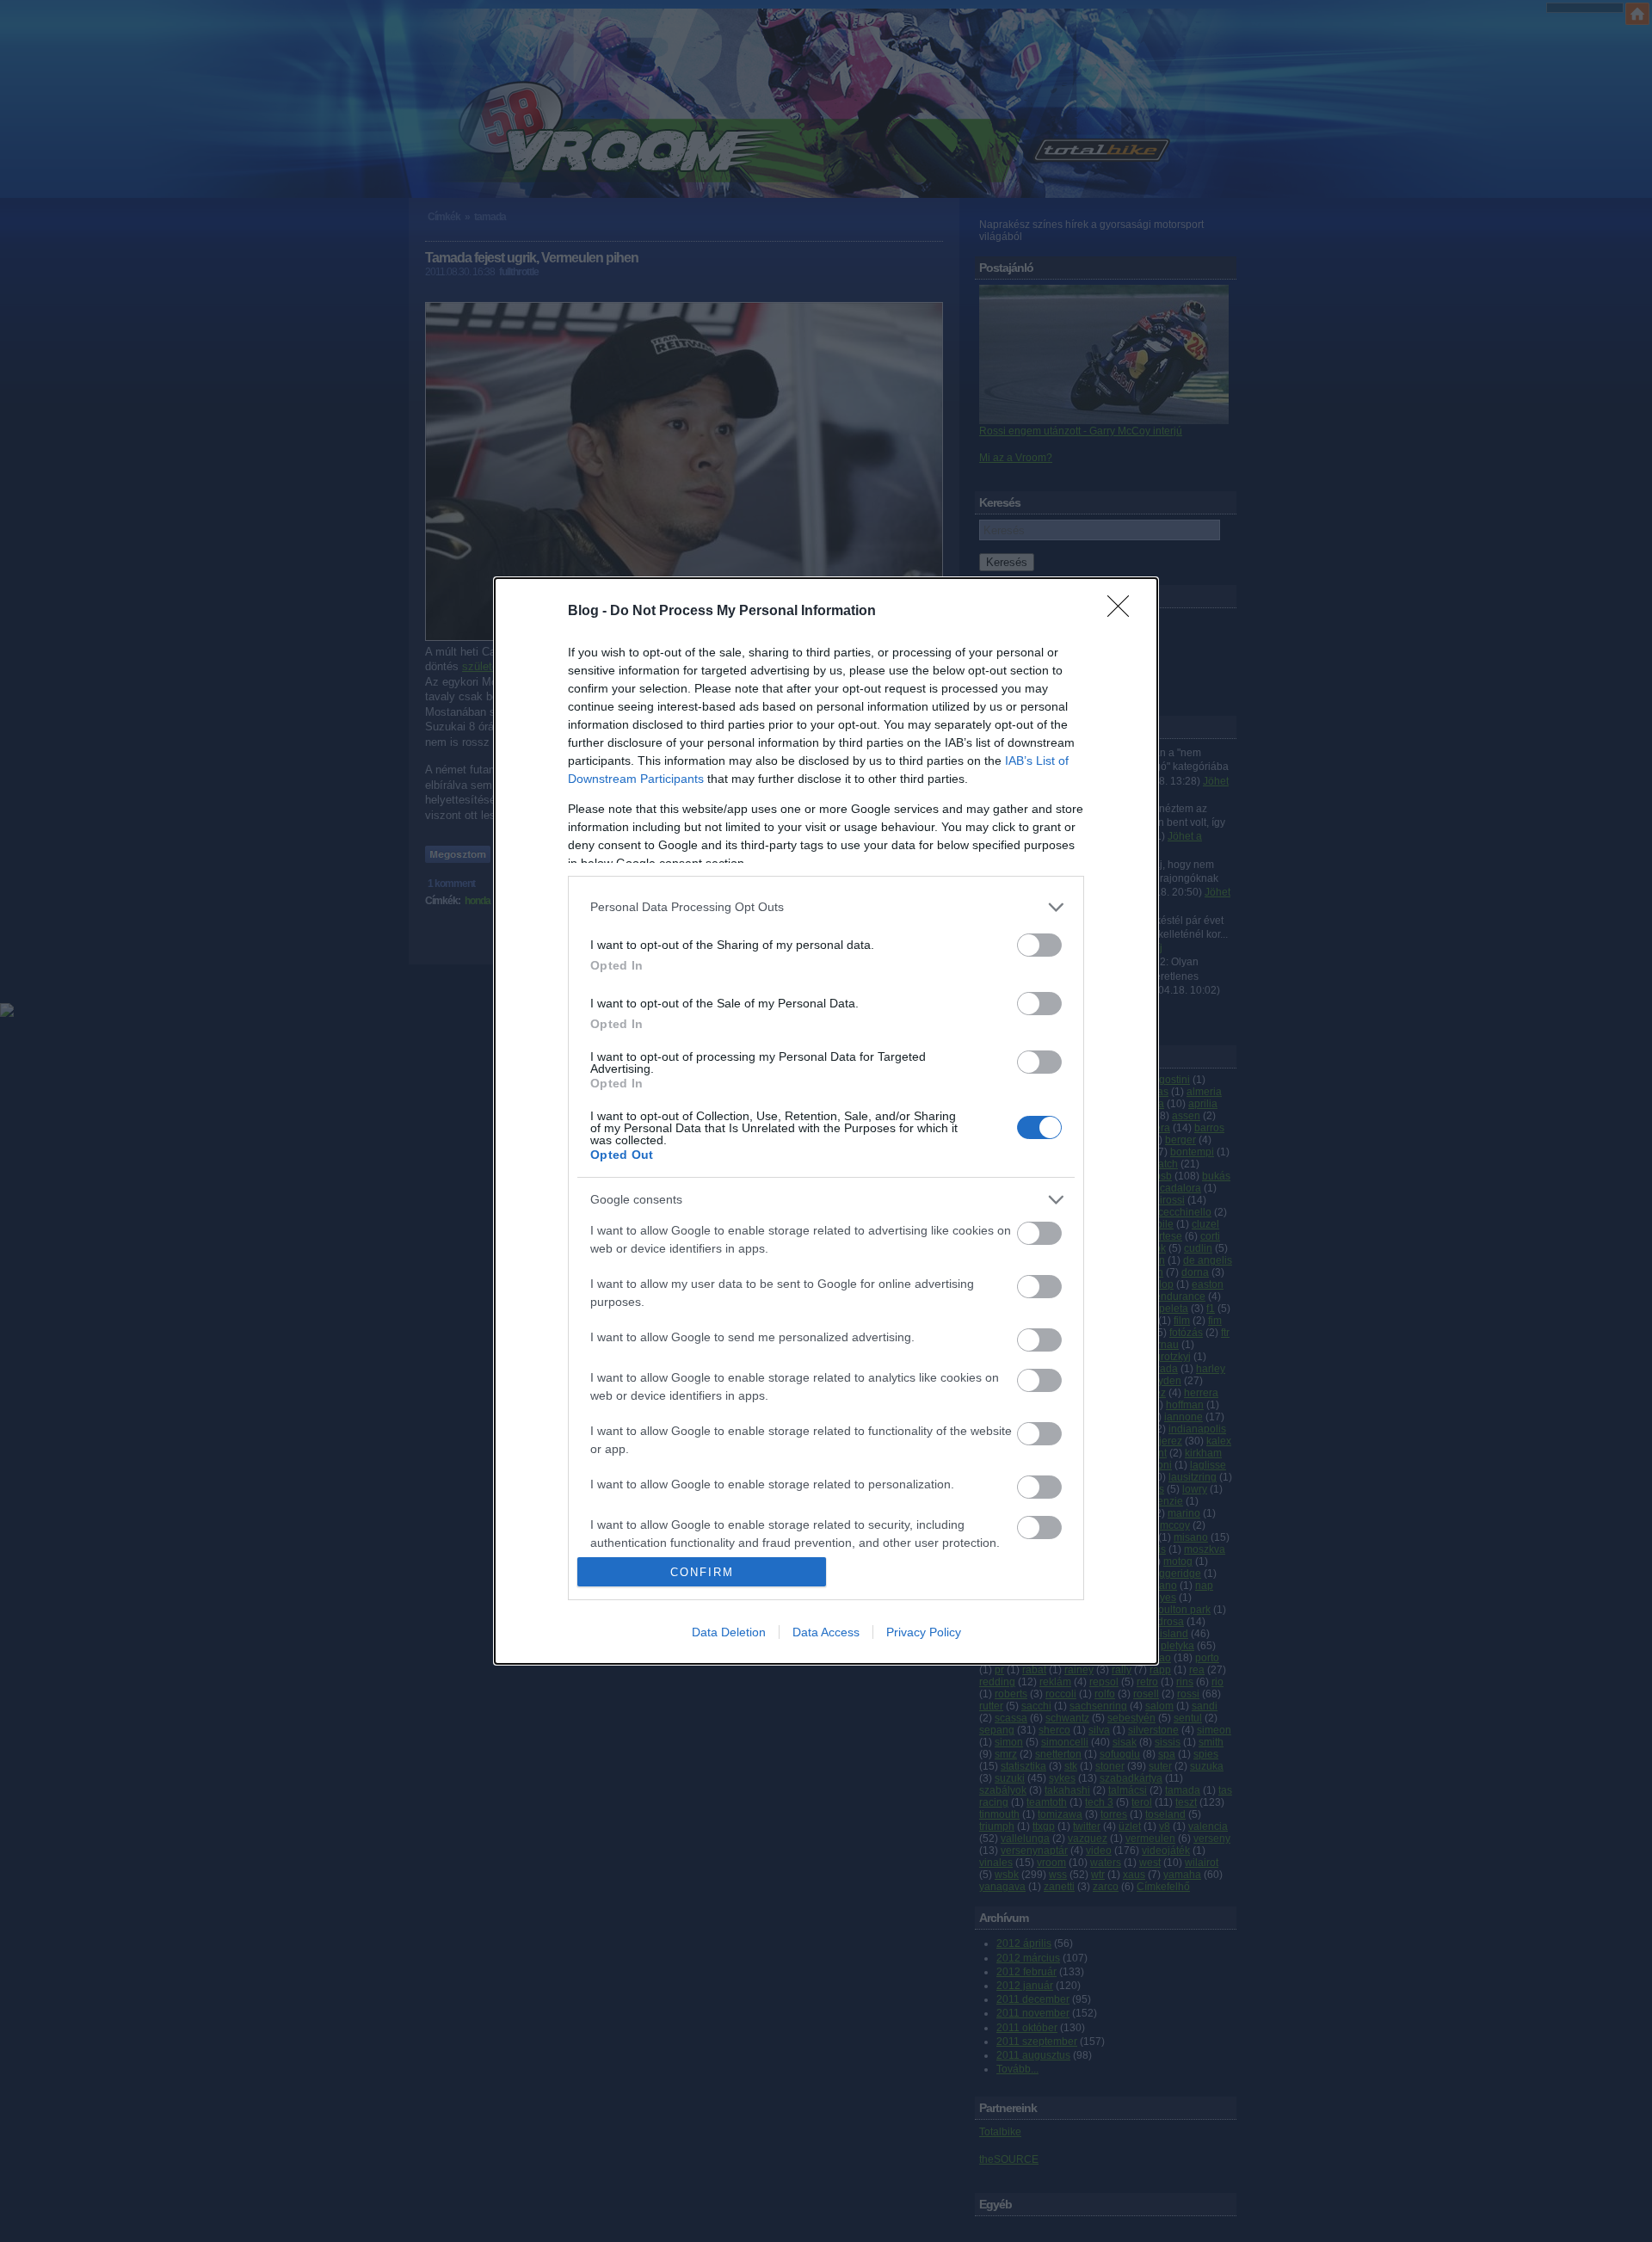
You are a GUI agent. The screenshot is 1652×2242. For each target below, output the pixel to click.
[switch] (1039, 945)
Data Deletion (729, 1632)
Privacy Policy (924, 1632)
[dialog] (826, 1121)
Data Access (826, 1632)
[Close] (1124, 612)
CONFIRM (702, 1572)
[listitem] (826, 907)
